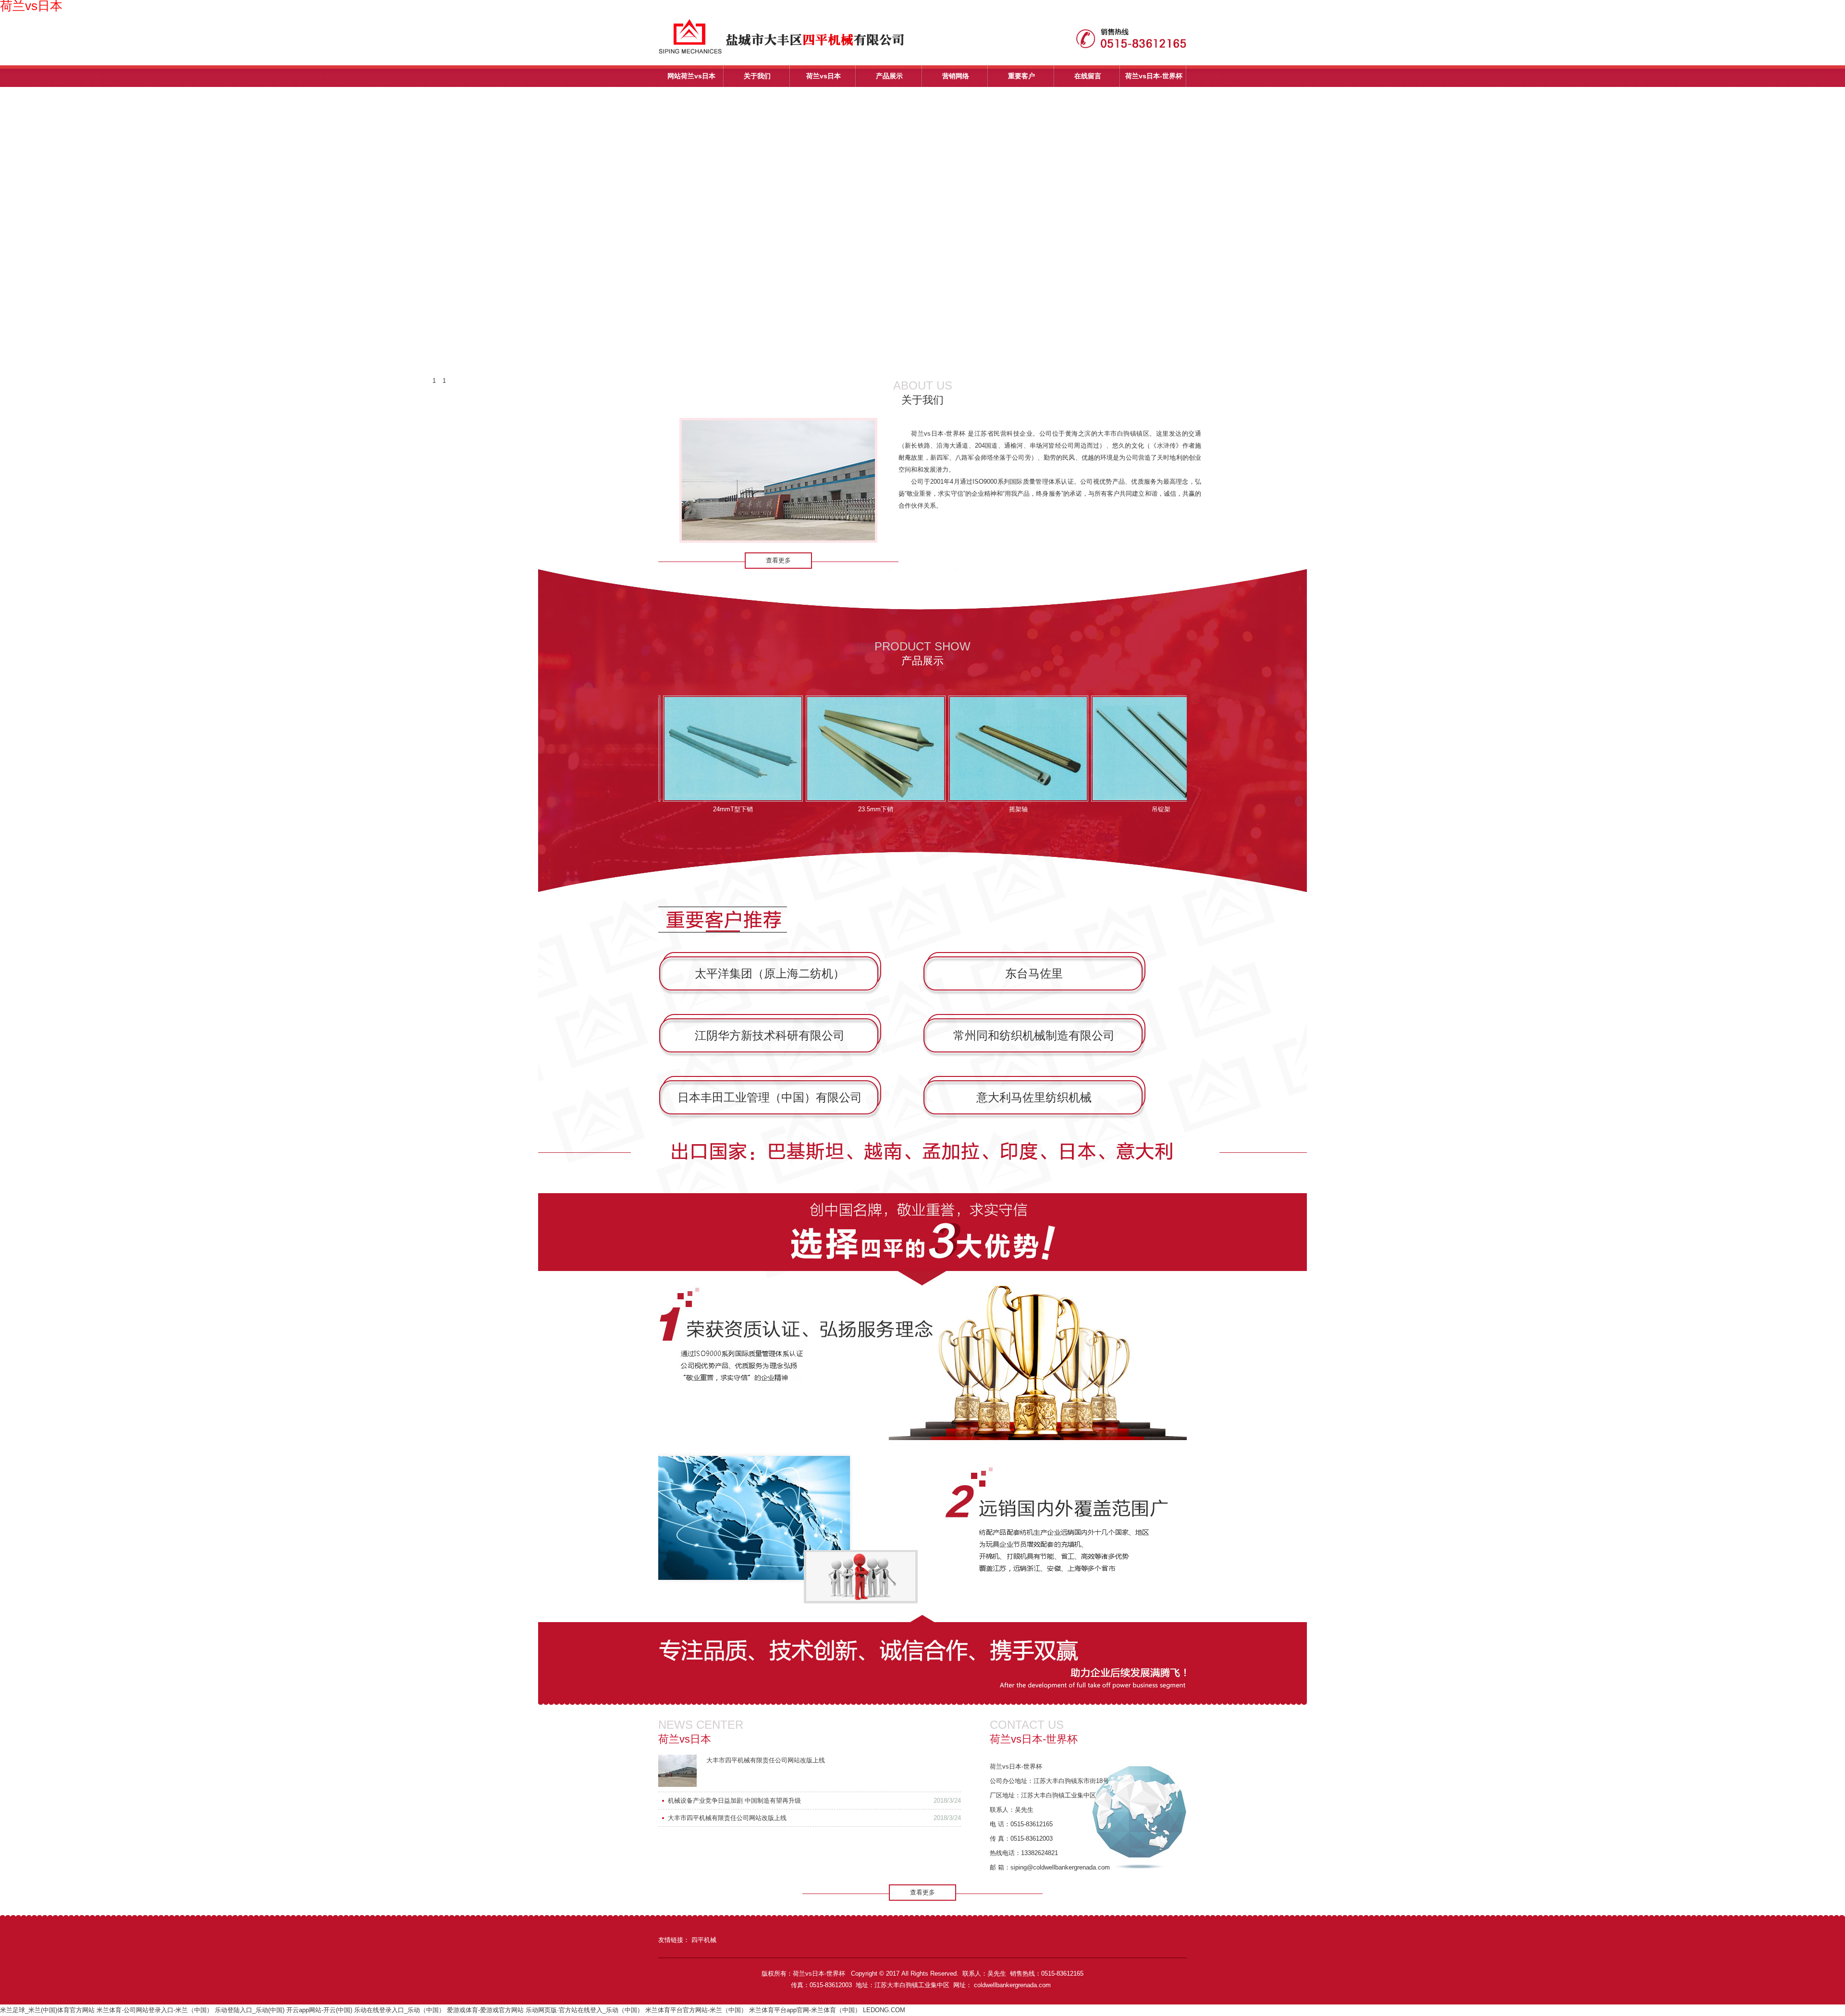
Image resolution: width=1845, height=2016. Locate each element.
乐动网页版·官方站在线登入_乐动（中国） (584, 2010)
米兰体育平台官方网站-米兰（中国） (696, 2010)
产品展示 (889, 76)
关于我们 (757, 76)
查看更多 (778, 560)
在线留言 (1088, 76)
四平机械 (704, 1940)
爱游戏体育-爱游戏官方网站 (485, 2010)
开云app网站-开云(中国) (319, 2010)
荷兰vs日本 (824, 76)
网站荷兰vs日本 (691, 76)
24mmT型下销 (665, 809)
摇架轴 (951, 809)
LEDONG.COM (884, 2010)
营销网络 (956, 76)
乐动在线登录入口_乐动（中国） (400, 2010)
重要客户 (1021, 76)
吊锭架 (1093, 809)
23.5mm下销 (808, 809)
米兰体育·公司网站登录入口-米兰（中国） (155, 2010)
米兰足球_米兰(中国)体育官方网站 (47, 2010)
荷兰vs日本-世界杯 (1154, 76)
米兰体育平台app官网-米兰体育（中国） (805, 2010)
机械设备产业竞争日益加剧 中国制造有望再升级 (734, 1801)
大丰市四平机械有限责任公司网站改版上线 (766, 1760)
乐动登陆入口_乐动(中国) (250, 2010)
